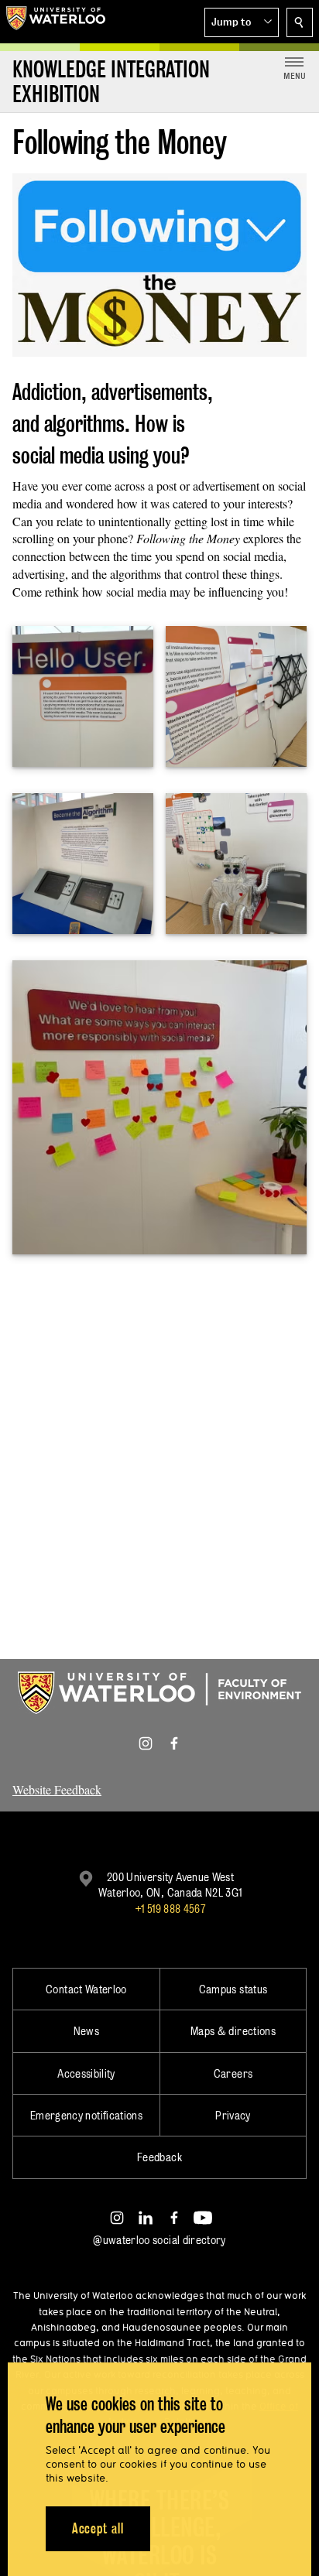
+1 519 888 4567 (170, 1909)
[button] (242, 22)
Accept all (98, 2528)
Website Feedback (57, 1789)
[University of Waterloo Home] (56, 22)
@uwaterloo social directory (159, 2240)
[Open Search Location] (300, 22)
